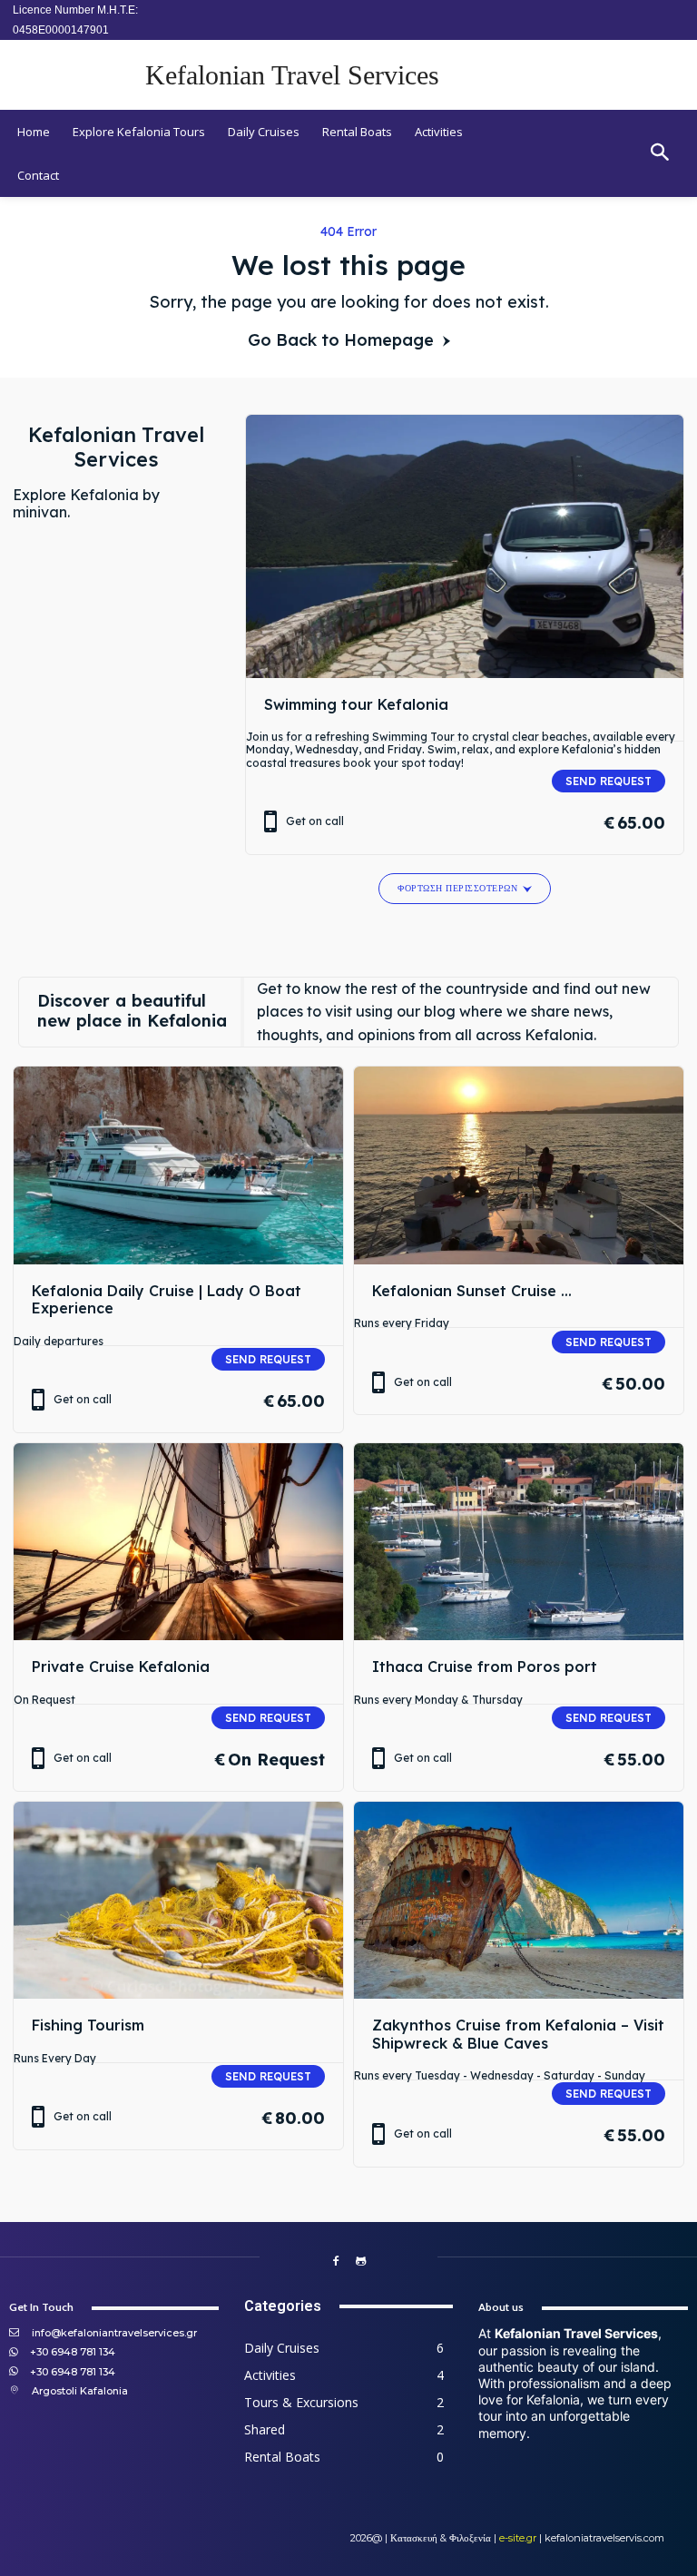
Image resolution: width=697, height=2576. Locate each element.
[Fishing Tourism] (178, 1901)
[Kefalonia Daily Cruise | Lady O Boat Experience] (178, 1165)
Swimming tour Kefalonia (356, 704)
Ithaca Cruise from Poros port (485, 1667)
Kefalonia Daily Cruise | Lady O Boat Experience (167, 1299)
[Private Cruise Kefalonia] (178, 1542)
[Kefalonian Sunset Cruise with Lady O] (519, 1165)
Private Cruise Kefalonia (121, 1667)
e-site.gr (518, 2538)
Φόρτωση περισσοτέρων (457, 888)
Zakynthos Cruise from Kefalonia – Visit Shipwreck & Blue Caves (518, 2034)
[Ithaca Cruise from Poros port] (519, 1542)
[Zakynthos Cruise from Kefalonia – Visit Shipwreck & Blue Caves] (519, 1901)
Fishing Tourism (88, 2025)
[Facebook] (336, 2262)
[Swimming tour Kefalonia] (465, 546)
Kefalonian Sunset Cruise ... (472, 1291)
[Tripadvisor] (361, 2262)
